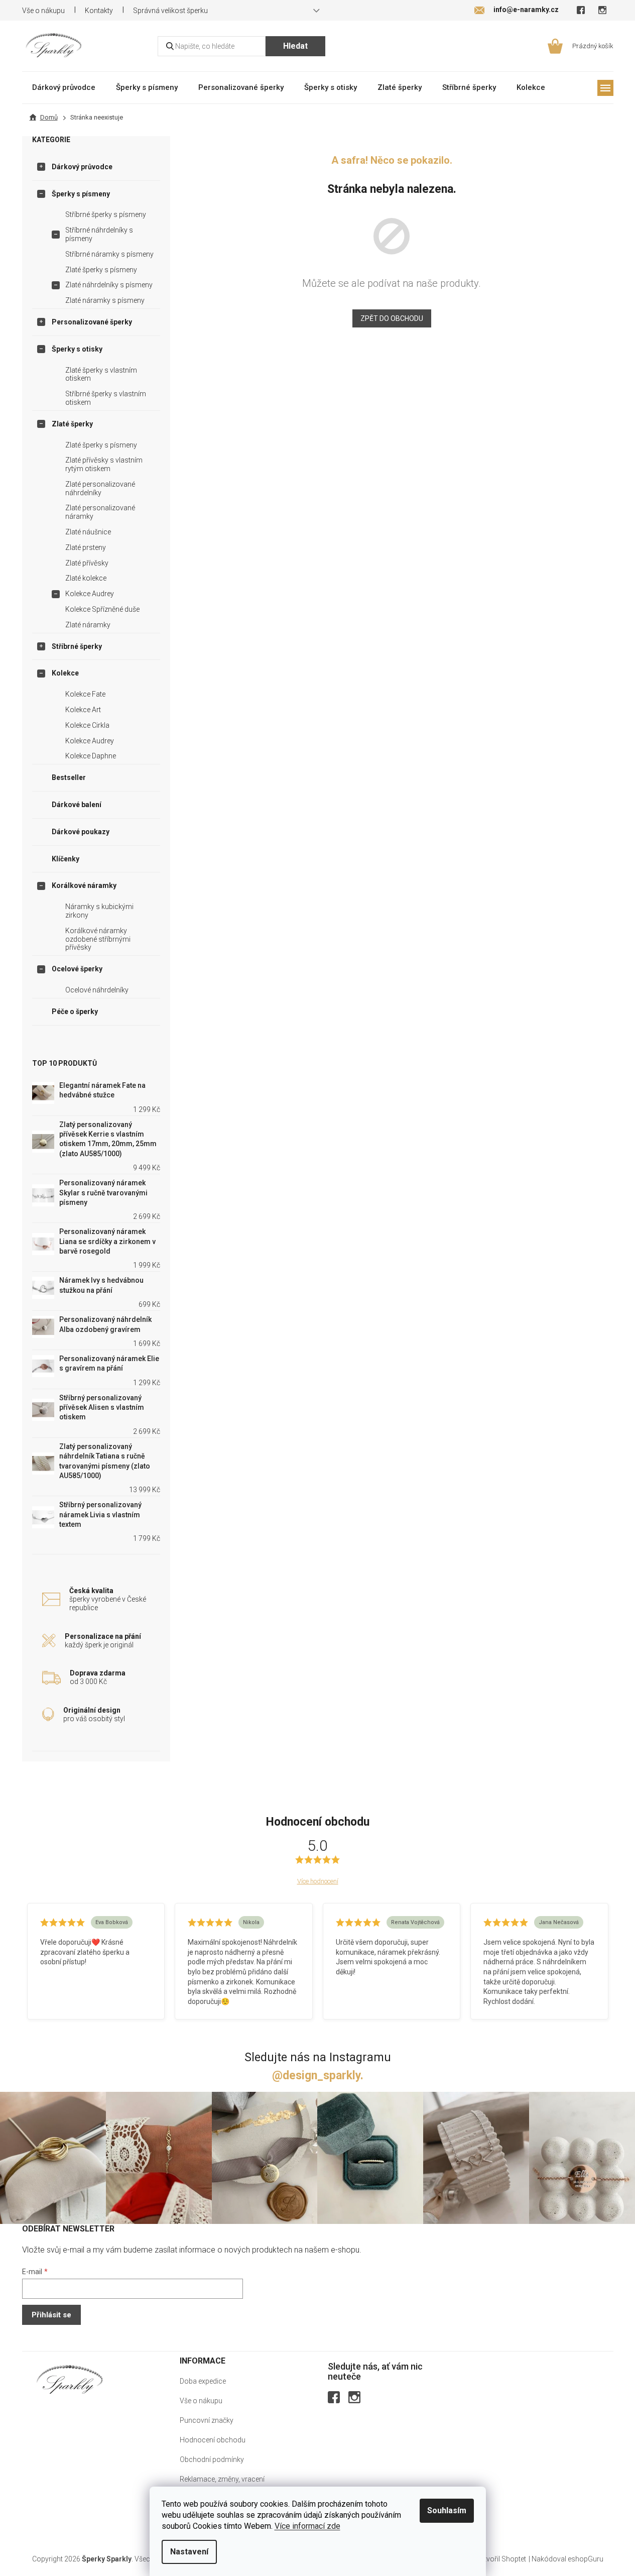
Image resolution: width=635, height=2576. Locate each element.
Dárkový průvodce (82, 167)
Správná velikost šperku (170, 11)
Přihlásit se (51, 2315)
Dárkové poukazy (81, 832)
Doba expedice (203, 2381)
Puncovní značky (207, 2420)
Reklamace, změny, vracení (222, 2479)
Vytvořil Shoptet (501, 2559)
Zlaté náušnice (88, 532)
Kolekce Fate (85, 694)
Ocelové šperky (77, 969)
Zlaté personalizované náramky (100, 512)
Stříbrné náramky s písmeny (109, 254)
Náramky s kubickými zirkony (99, 911)
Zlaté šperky (72, 424)
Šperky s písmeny (81, 194)
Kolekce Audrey (90, 594)
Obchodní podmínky (212, 2459)
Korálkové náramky (84, 885)
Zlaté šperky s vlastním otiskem (101, 374)
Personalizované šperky (92, 322)
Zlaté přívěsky (87, 563)
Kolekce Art (83, 710)
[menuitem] (64, 87)
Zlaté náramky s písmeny (105, 300)
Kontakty (99, 11)
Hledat (295, 46)
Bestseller (69, 777)
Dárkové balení (77, 805)
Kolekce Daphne (91, 756)
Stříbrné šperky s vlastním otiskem (106, 398)
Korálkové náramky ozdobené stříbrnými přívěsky (98, 939)
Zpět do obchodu (392, 318)
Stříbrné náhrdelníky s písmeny (99, 234)
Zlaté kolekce (86, 578)
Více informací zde (307, 2526)
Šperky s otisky (77, 349)
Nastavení (189, 2552)
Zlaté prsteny (86, 547)
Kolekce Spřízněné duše (102, 609)
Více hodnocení (318, 1881)
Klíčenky (66, 859)
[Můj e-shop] (70, 2379)
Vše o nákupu (43, 11)
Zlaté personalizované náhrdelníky (100, 488)
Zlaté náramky (88, 625)
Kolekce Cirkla (87, 725)
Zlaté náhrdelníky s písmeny (109, 285)
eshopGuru (586, 2559)
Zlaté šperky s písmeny (101, 270)
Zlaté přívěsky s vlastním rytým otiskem (104, 464)
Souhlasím (447, 2510)
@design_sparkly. (318, 2076)
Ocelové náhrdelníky (97, 990)
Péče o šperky (75, 1012)
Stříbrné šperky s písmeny (106, 214)
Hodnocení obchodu (213, 2440)
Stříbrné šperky (77, 646)
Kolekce (65, 673)
